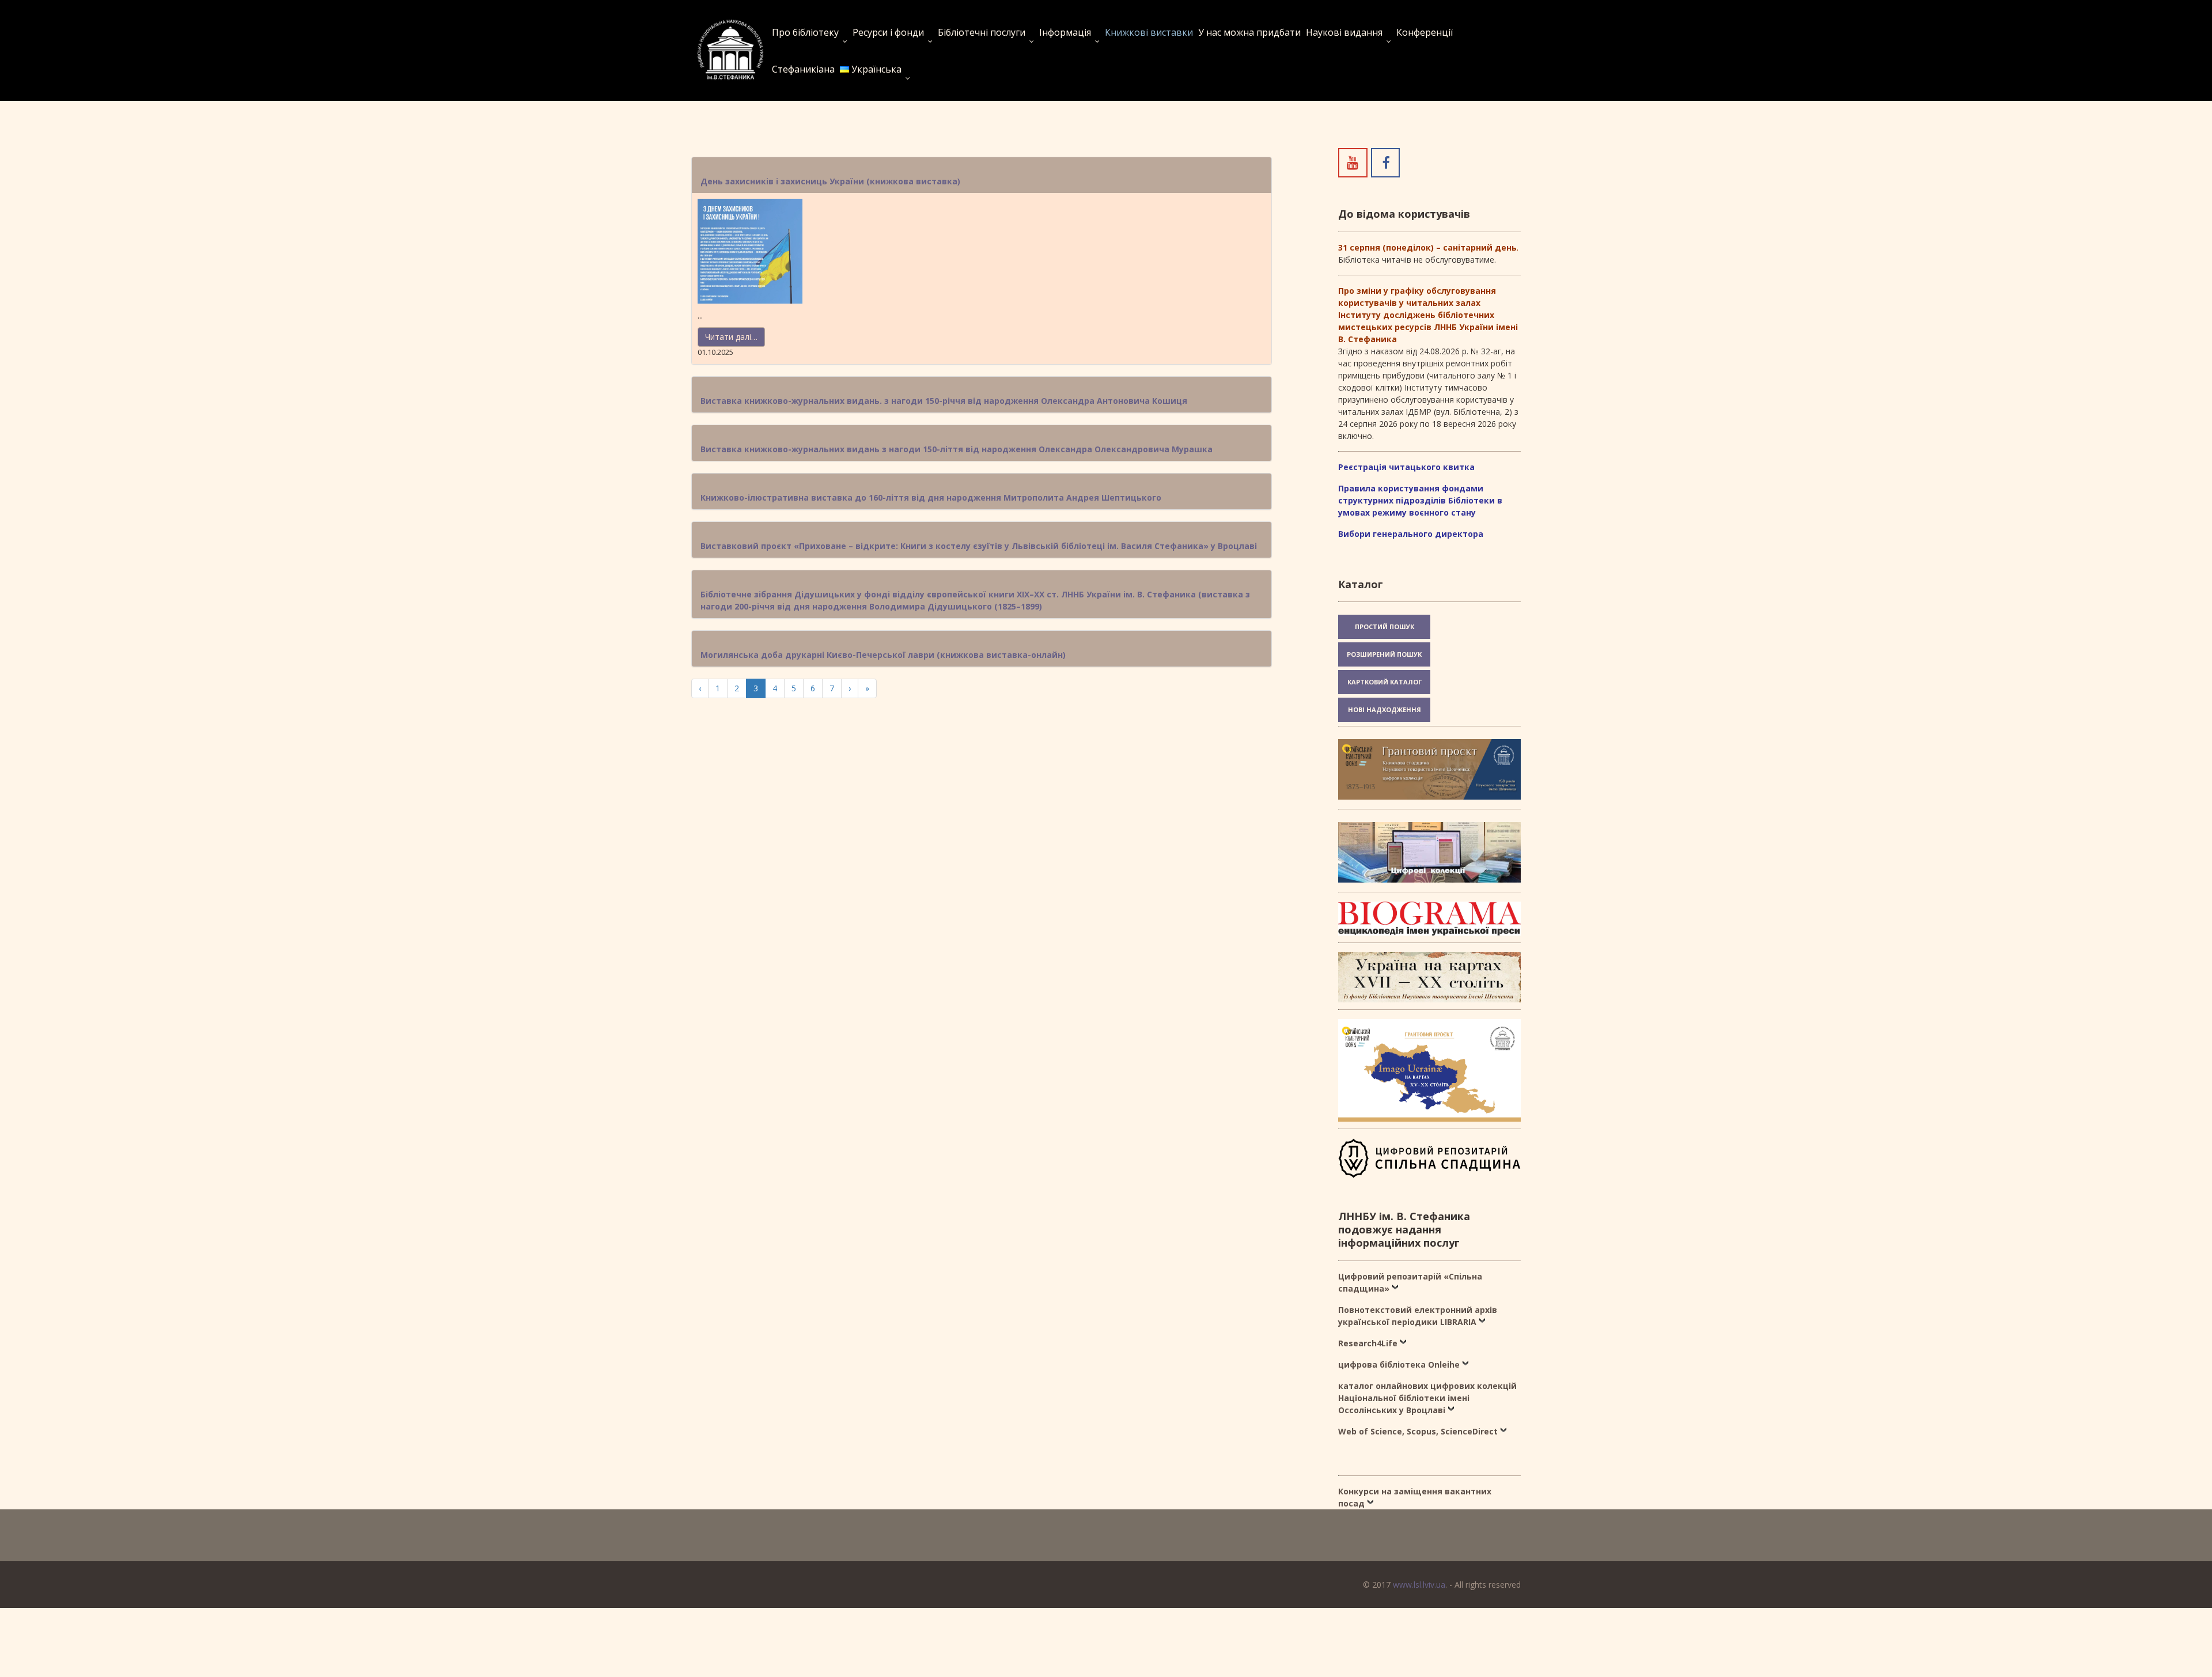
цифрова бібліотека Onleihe (1399, 1364)
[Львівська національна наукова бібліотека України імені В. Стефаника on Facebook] (1385, 162)
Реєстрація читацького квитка (1406, 467)
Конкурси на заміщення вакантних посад (1415, 1497)
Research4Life (1368, 1343)
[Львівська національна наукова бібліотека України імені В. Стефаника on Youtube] (1353, 162)
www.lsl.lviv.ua (1419, 1585)
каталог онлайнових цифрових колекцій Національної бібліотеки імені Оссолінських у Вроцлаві (1427, 1398)
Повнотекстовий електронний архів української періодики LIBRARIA (1418, 1316)
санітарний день (1480, 247)
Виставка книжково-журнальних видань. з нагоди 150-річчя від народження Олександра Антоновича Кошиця (944, 401)
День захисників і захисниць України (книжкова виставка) (830, 181)
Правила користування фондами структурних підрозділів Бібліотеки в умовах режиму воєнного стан (1420, 500)
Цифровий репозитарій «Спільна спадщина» (1410, 1282)
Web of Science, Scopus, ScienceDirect (1418, 1431)
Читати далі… (731, 337)
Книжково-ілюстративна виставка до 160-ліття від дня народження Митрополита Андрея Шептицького (931, 497)
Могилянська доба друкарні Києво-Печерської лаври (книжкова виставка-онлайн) (883, 655)
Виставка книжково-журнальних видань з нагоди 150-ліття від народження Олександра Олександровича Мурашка (957, 449)
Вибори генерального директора (1411, 534)
